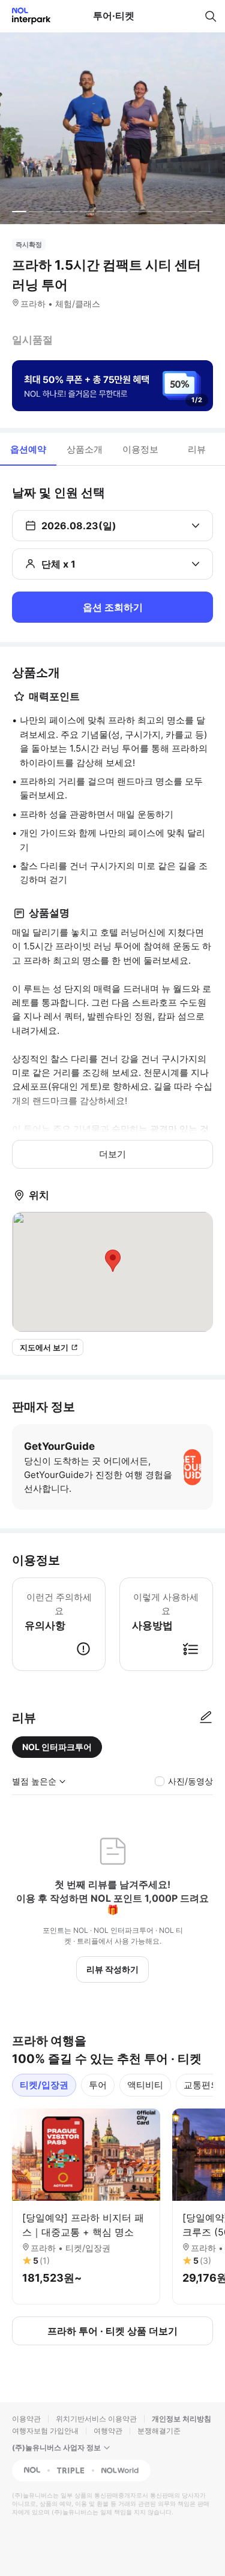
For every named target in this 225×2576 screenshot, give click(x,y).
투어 (98, 2085)
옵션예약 (28, 449)
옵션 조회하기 (113, 607)
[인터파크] (26, 16)
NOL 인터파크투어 (57, 1747)
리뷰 (197, 449)
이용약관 (26, 2419)
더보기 (112, 1154)
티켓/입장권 (44, 2085)
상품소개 (85, 449)
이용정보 (140, 449)
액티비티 (145, 2085)
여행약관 (108, 2431)
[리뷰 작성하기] (206, 1718)
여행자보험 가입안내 (45, 2431)
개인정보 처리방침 (181, 2419)
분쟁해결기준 (159, 2431)
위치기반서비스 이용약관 (96, 2419)
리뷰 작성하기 (112, 1969)
